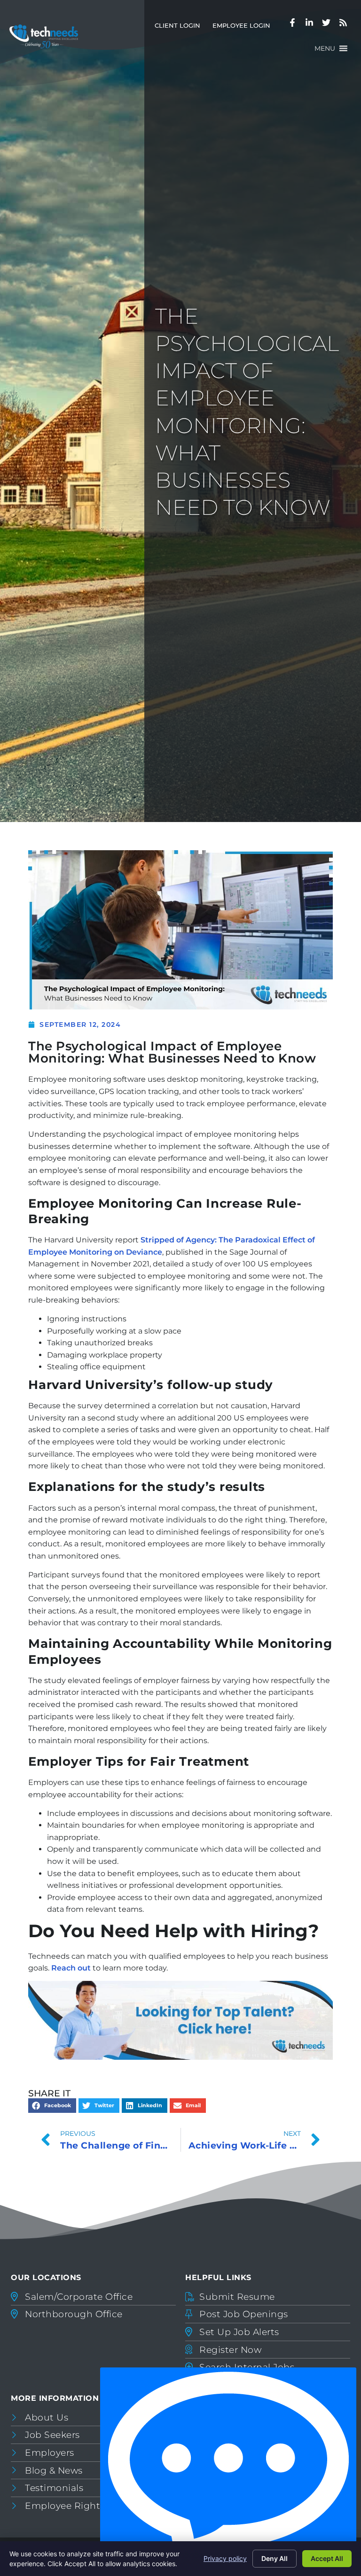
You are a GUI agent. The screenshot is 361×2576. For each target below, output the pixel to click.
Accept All (327, 2558)
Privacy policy (225, 2558)
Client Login (180, 27)
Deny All (275, 2558)
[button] (325, 48)
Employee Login (244, 27)
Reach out (71, 1968)
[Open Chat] (228, 2469)
